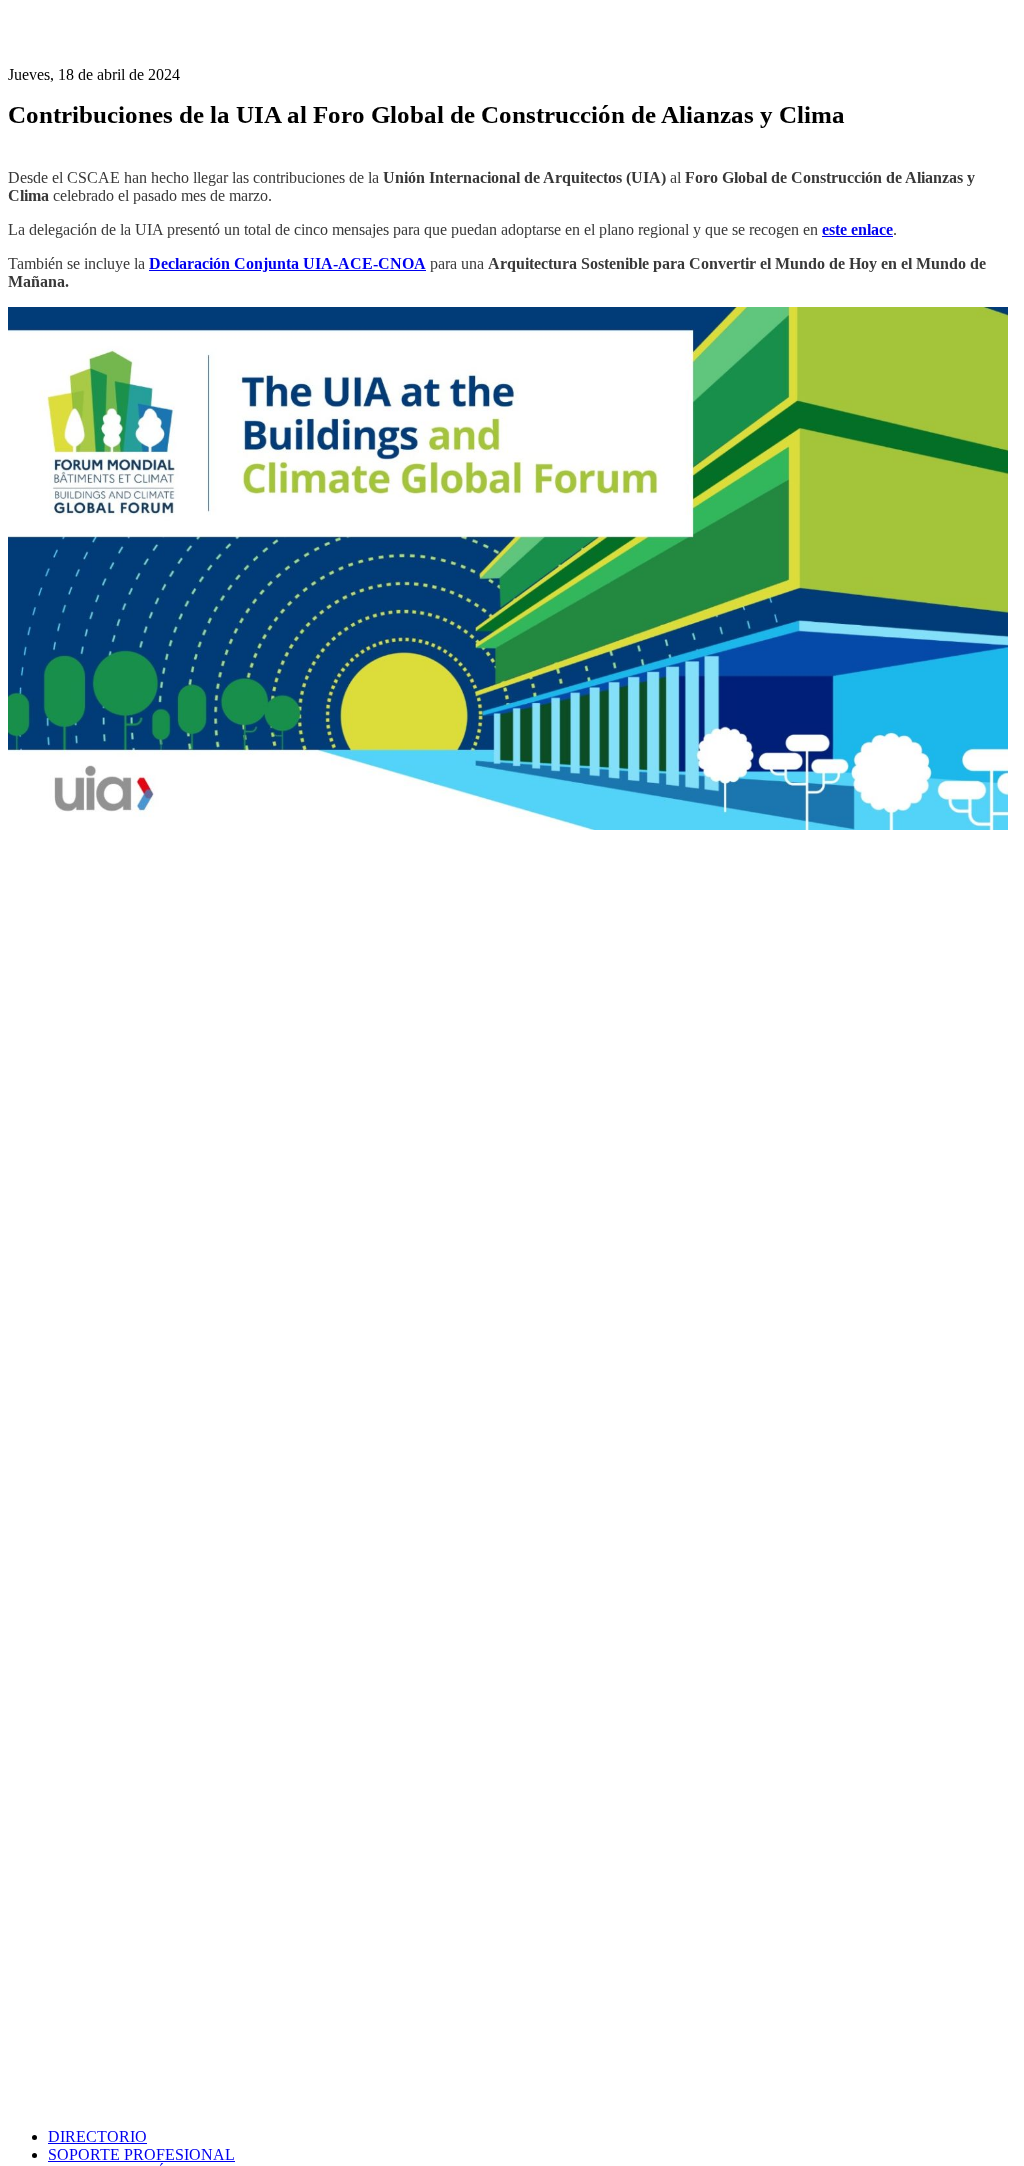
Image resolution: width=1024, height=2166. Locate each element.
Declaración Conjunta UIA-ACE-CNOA (287, 263)
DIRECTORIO (97, 2136)
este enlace (857, 229)
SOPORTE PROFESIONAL (141, 2154)
